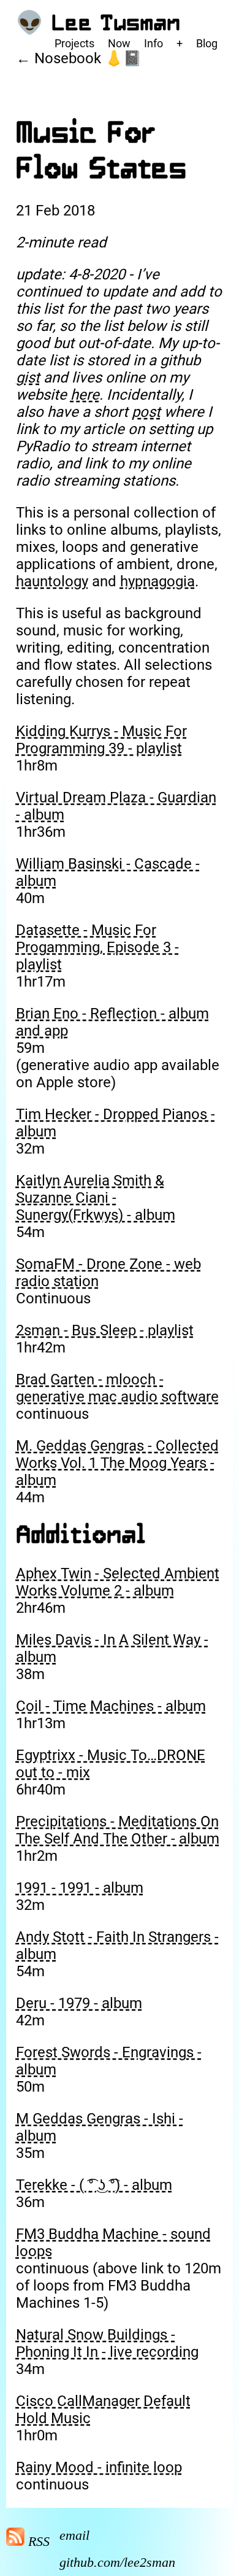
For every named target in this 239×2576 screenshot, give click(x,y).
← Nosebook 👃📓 (79, 58)
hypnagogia (157, 581)
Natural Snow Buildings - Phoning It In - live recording (107, 2343)
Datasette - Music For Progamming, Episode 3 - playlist (97, 947)
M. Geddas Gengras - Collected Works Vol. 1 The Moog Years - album (117, 1463)
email (74, 2535)
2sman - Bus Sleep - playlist (105, 1330)
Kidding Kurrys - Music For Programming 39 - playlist (101, 740)
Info (154, 43)
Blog (207, 43)
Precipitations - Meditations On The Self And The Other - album (118, 1830)
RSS (37, 2541)
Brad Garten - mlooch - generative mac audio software (117, 1388)
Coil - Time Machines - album (111, 1706)
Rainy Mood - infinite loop (99, 2467)
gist (28, 378)
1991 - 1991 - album (80, 1888)
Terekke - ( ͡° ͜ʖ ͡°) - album (94, 2185)
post (146, 412)
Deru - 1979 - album (79, 2003)
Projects (74, 43)
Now (119, 43)
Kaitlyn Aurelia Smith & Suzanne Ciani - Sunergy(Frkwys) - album (96, 1198)
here (85, 395)
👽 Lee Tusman (98, 23)
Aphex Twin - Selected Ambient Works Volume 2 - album (118, 1582)
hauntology (52, 581)
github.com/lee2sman (117, 2562)
